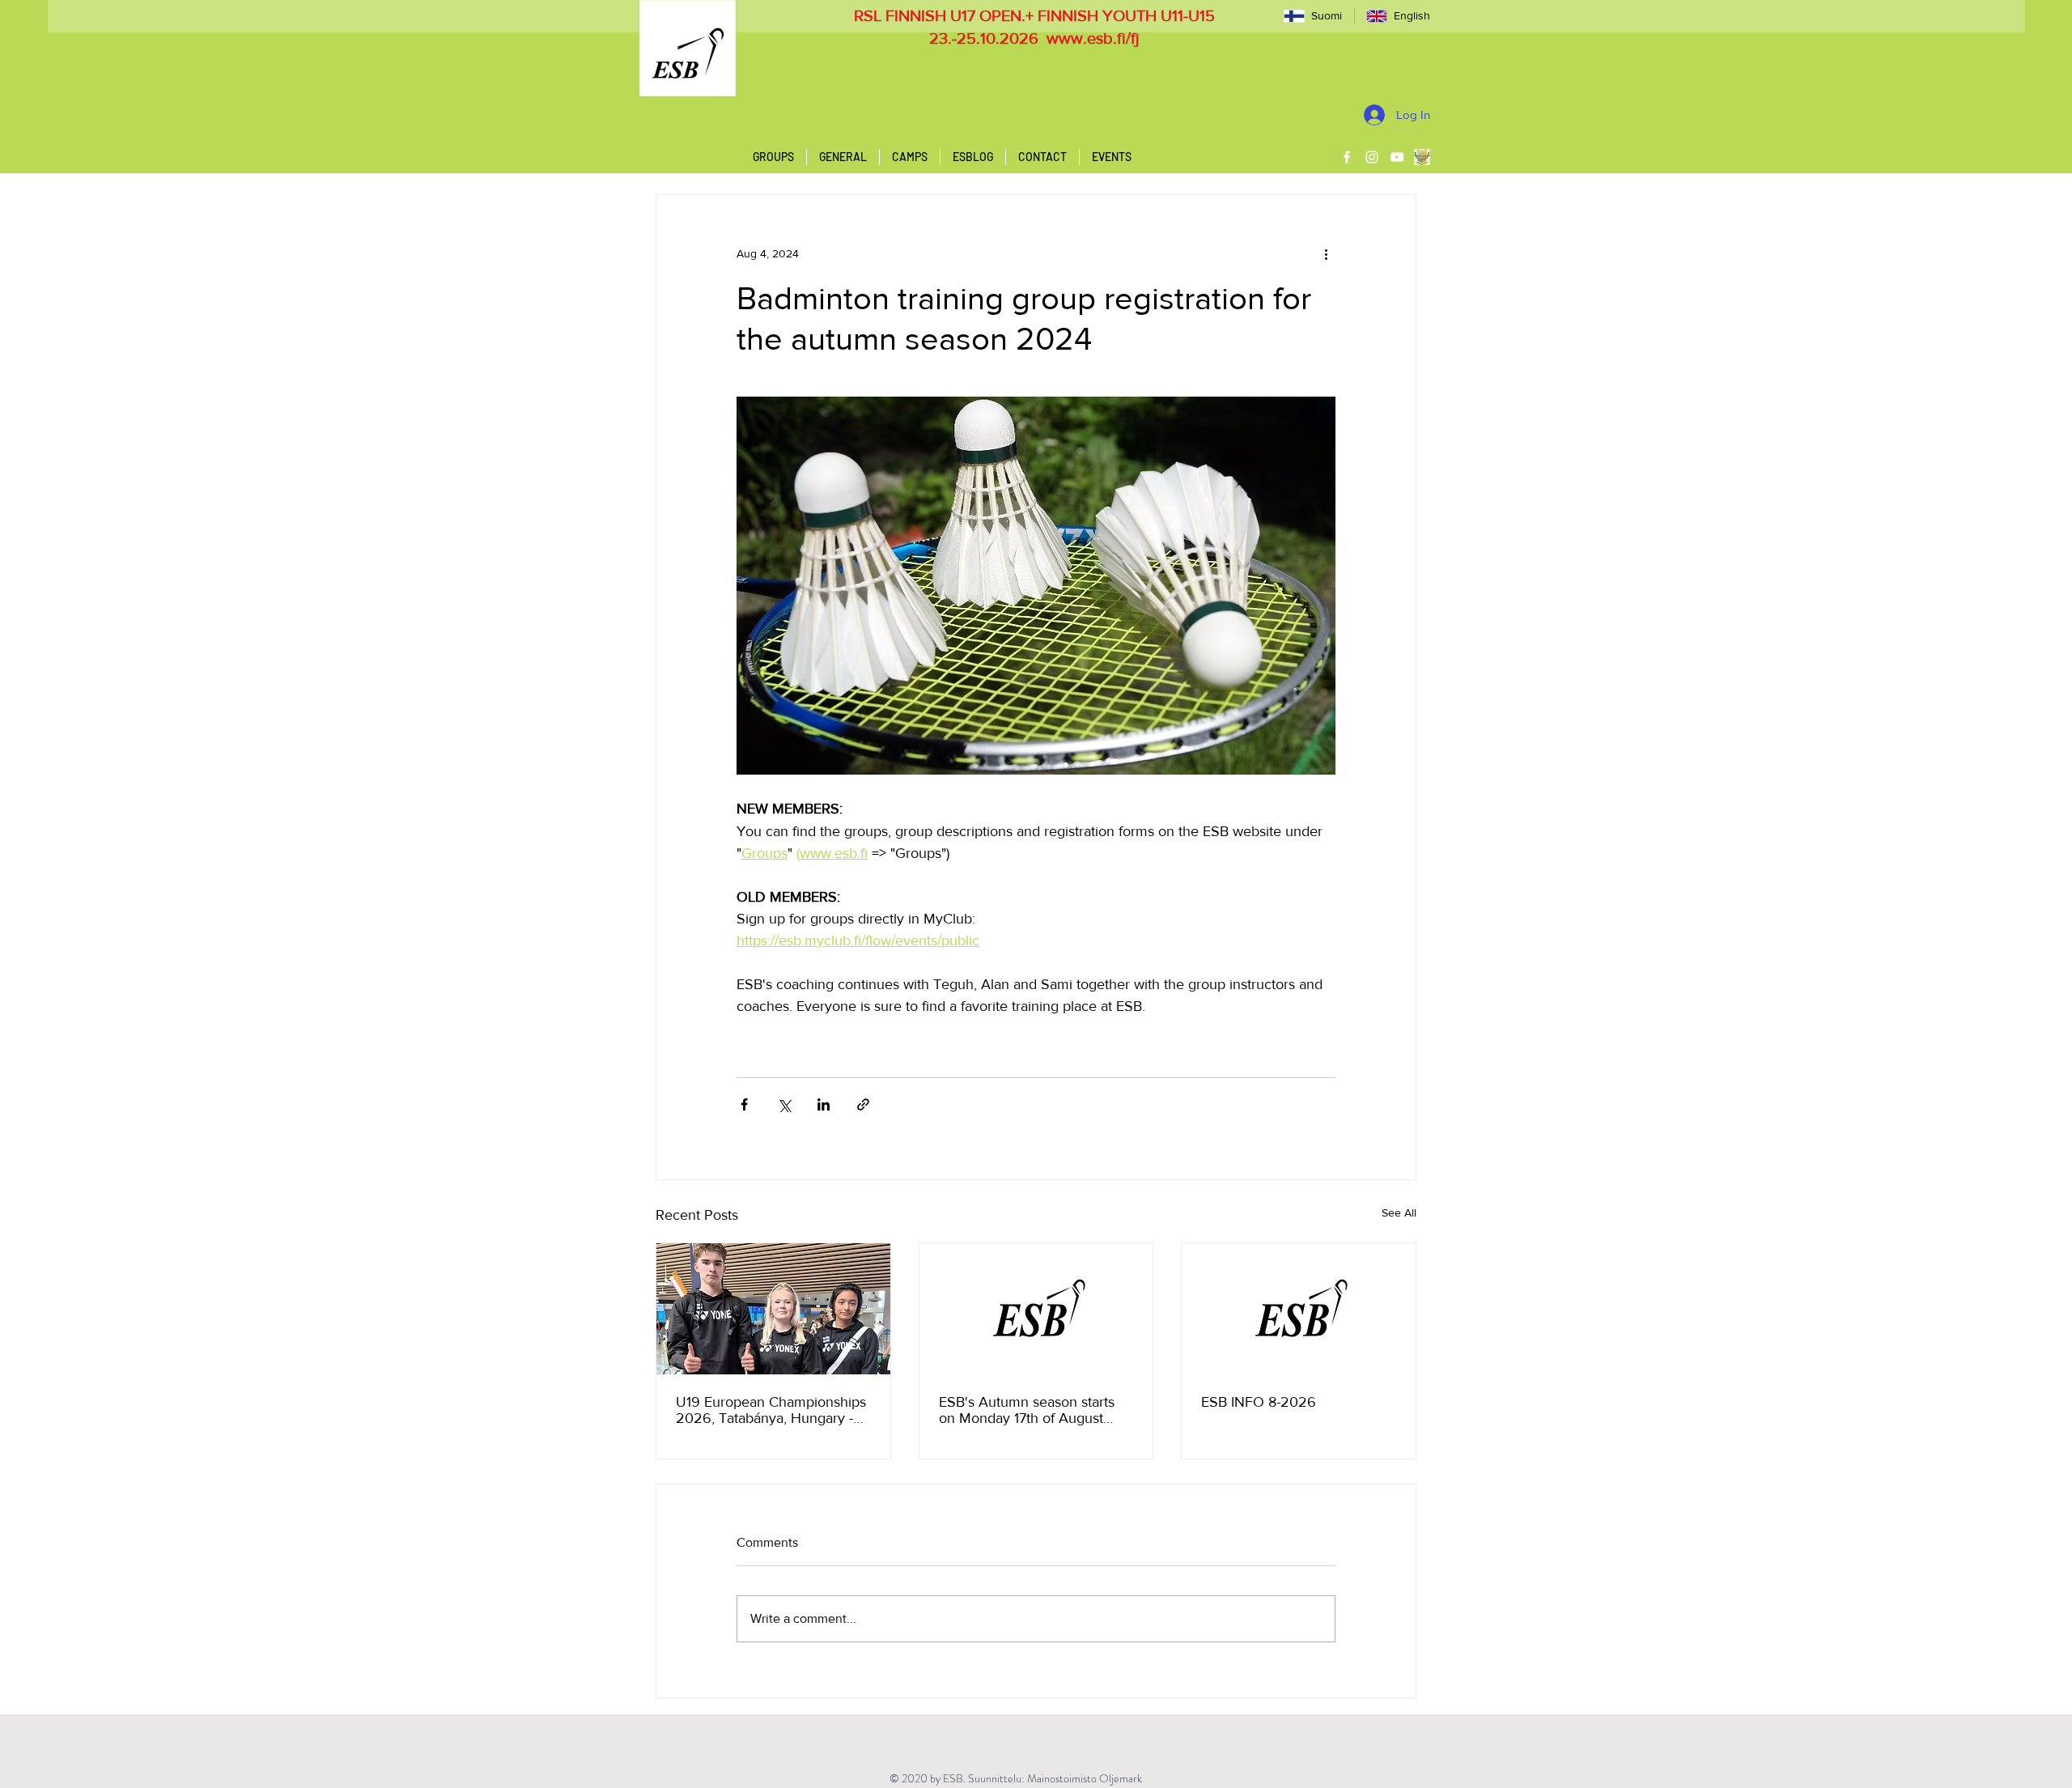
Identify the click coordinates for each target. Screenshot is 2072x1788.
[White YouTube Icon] (1397, 157)
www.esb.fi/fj (1093, 38)
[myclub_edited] (1422, 157)
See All (1399, 1213)
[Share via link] (863, 1104)
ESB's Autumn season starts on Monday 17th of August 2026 (1027, 1410)
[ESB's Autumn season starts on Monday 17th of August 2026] (1036, 1309)
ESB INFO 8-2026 (1259, 1402)
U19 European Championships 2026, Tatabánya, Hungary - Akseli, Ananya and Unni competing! (771, 1410)
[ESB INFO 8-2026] (1299, 1309)
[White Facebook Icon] (1347, 157)
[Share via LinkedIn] (824, 1104)
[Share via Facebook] (744, 1104)
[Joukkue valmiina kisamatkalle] (773, 1309)
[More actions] (1326, 253)
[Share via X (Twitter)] (784, 1104)
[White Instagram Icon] (1372, 157)
